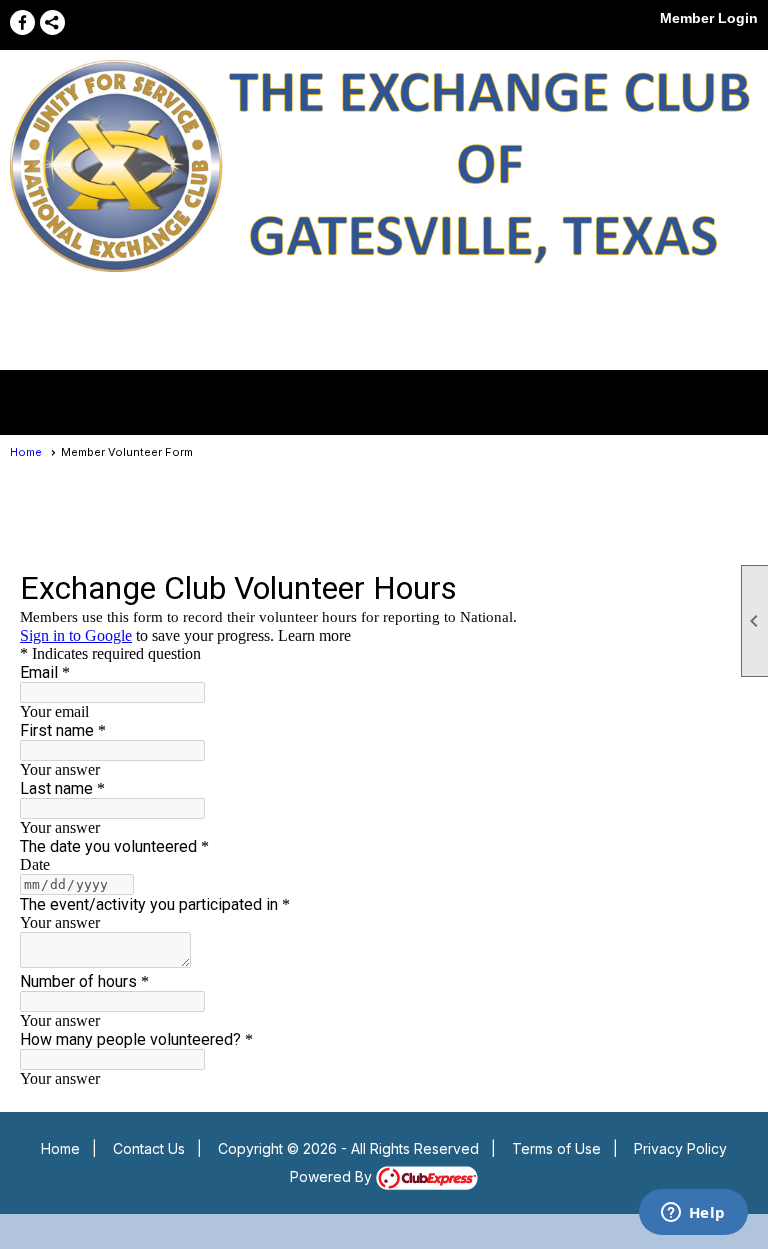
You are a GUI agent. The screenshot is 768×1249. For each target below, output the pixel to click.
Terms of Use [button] (556, 1148)
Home (26, 452)
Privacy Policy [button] (680, 1148)
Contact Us (149, 1148)
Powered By (333, 1176)
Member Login (709, 18)
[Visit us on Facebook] (22, 22)
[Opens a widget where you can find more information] (693, 1214)
